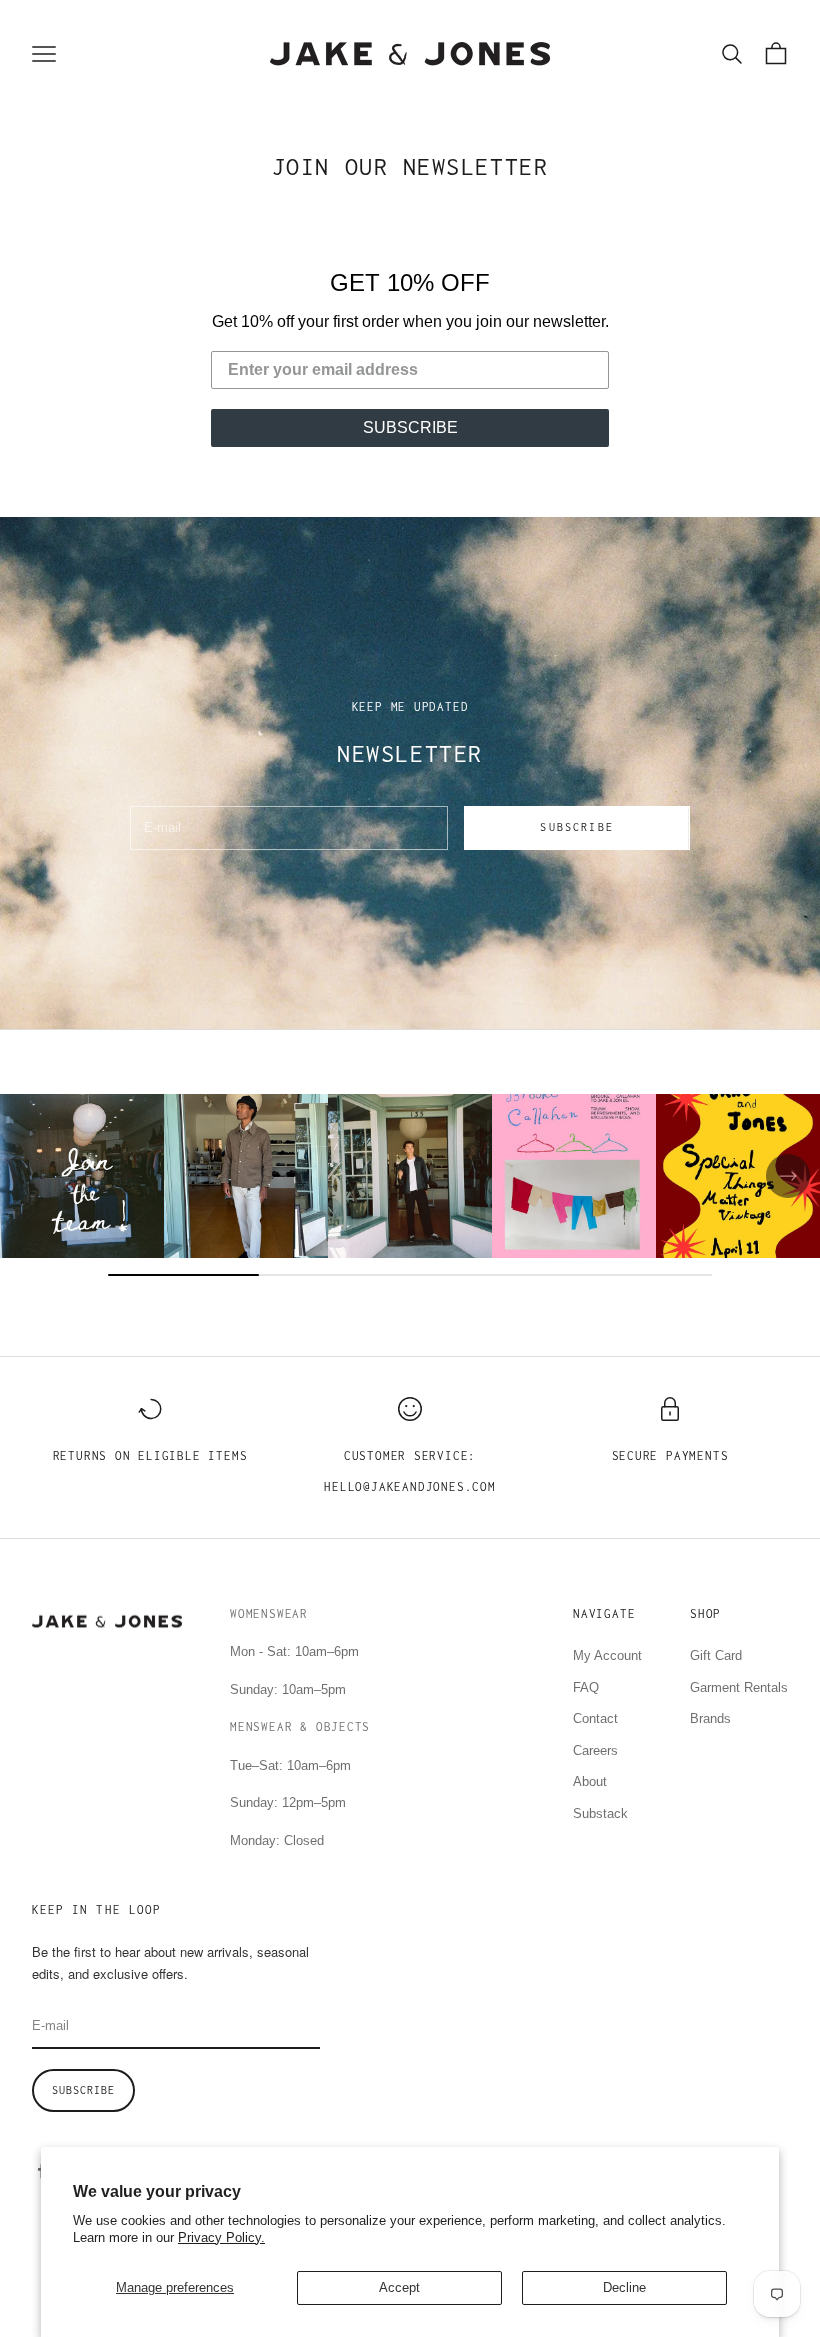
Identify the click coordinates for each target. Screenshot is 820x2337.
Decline (624, 2287)
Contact (595, 1718)
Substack (600, 1813)
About (590, 1781)
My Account (607, 1655)
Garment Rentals (739, 1687)
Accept (399, 2287)
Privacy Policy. (221, 2237)
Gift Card (716, 1655)
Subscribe (576, 827)
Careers (595, 1750)
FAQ (586, 1687)
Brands (710, 1718)
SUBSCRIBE (410, 427)
